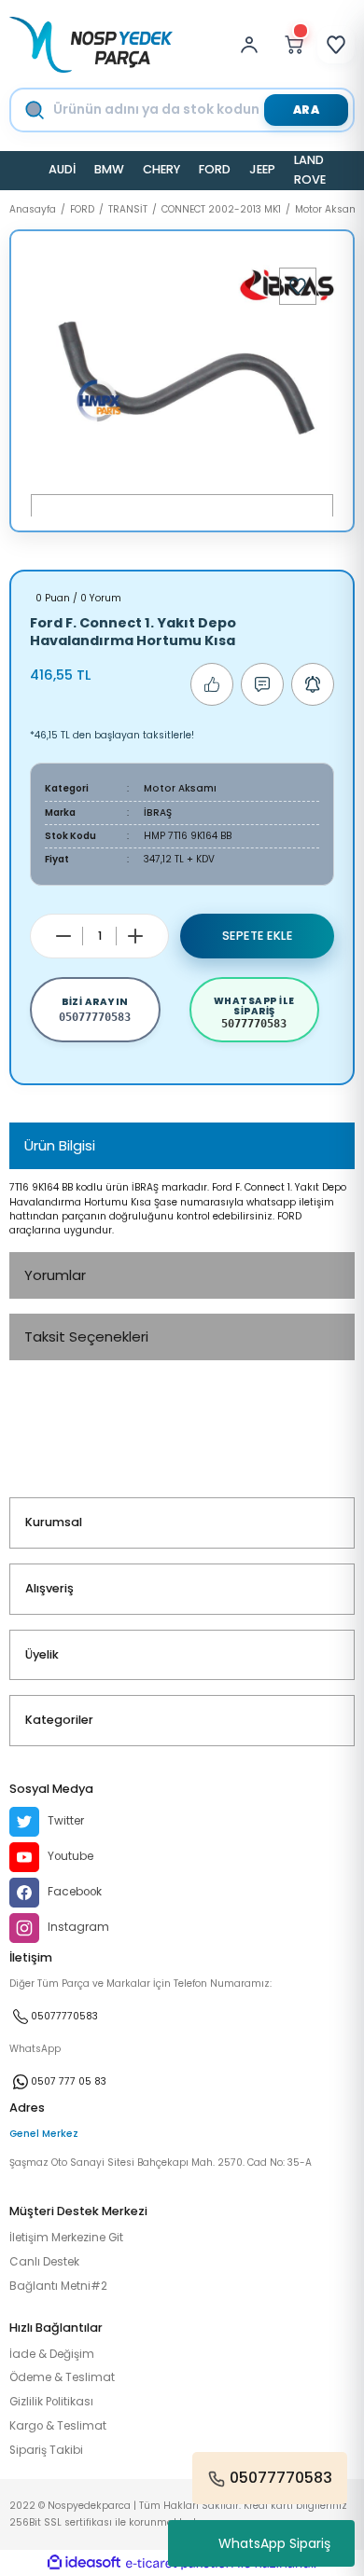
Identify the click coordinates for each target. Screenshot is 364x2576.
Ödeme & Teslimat (62, 2377)
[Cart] (294, 45)
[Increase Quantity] (135, 936)
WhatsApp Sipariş (274, 2543)
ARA (307, 110)
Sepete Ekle (258, 936)
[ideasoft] (84, 2563)
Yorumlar (55, 1275)
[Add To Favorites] (298, 286)
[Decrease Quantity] (63, 936)
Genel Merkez (44, 2134)
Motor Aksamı (180, 788)
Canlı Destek (44, 2262)
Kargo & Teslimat (58, 2426)
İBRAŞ (158, 813)
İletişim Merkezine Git (66, 2238)
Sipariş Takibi (46, 2450)
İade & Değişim (52, 2354)
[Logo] (91, 45)
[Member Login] (254, 45)
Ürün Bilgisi (60, 1145)
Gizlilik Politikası (51, 2402)
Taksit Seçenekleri (86, 1336)
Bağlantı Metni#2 (58, 2286)
